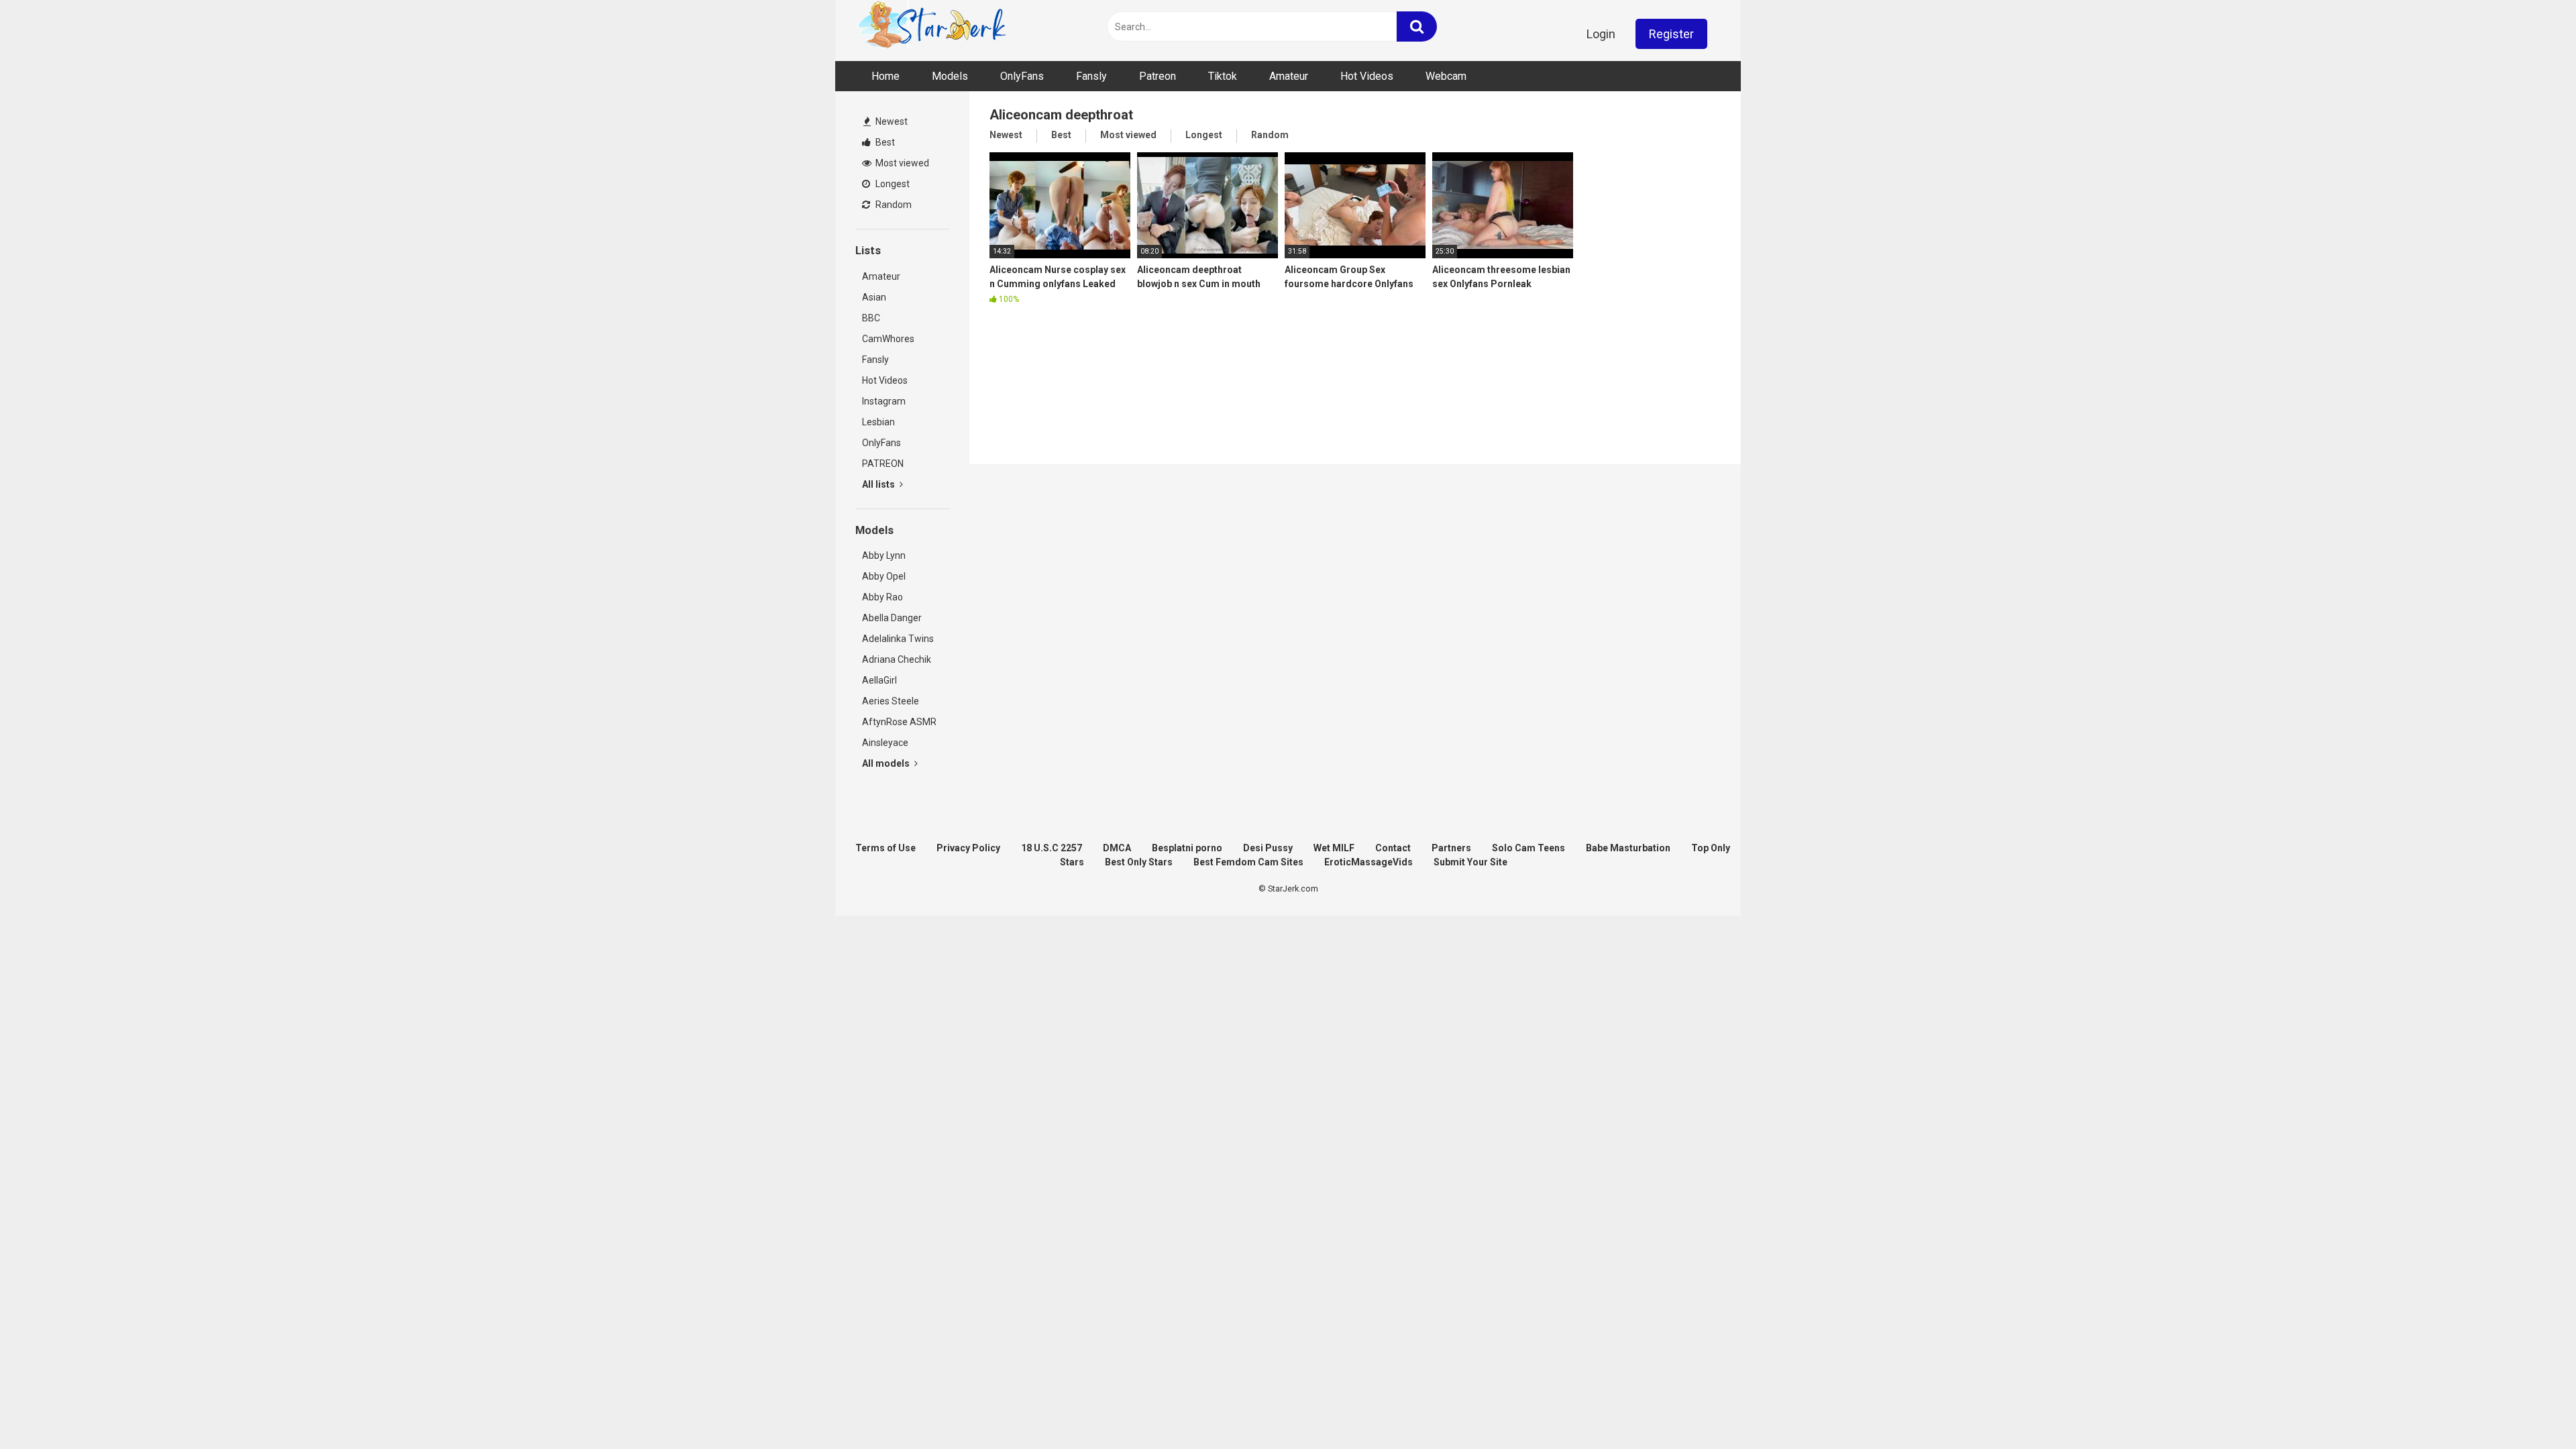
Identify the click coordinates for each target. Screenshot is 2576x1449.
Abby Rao (882, 597)
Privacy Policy (968, 848)
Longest (892, 184)
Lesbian (878, 422)
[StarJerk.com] (933, 27)
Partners (1451, 848)
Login (1601, 34)
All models (887, 763)
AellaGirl (879, 680)
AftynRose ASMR (899, 722)
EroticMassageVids (1368, 862)
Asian (874, 297)
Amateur (1289, 76)
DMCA (1117, 848)
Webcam (1446, 76)
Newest (891, 121)
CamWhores (888, 339)
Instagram (884, 401)
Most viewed (901, 163)
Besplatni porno (1187, 848)
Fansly (1091, 76)
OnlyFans (1022, 76)
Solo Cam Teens (1528, 848)
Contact (1393, 848)
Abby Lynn (884, 555)
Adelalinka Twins (898, 639)
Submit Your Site (1470, 862)
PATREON (883, 464)
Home (885, 76)
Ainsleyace (885, 743)
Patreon (1158, 76)
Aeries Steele (891, 701)
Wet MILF (1334, 848)
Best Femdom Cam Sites (1248, 862)
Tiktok (1223, 76)
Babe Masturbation (1628, 848)
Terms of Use (885, 848)
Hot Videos (1367, 76)
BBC (871, 318)
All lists (879, 484)
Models (950, 76)
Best (884, 142)
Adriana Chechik (897, 659)
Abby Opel (884, 576)
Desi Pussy (1268, 848)
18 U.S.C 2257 (1052, 848)
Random (893, 205)
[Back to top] (2531, 1408)
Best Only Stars (1139, 862)
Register (1671, 34)
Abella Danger (892, 618)
